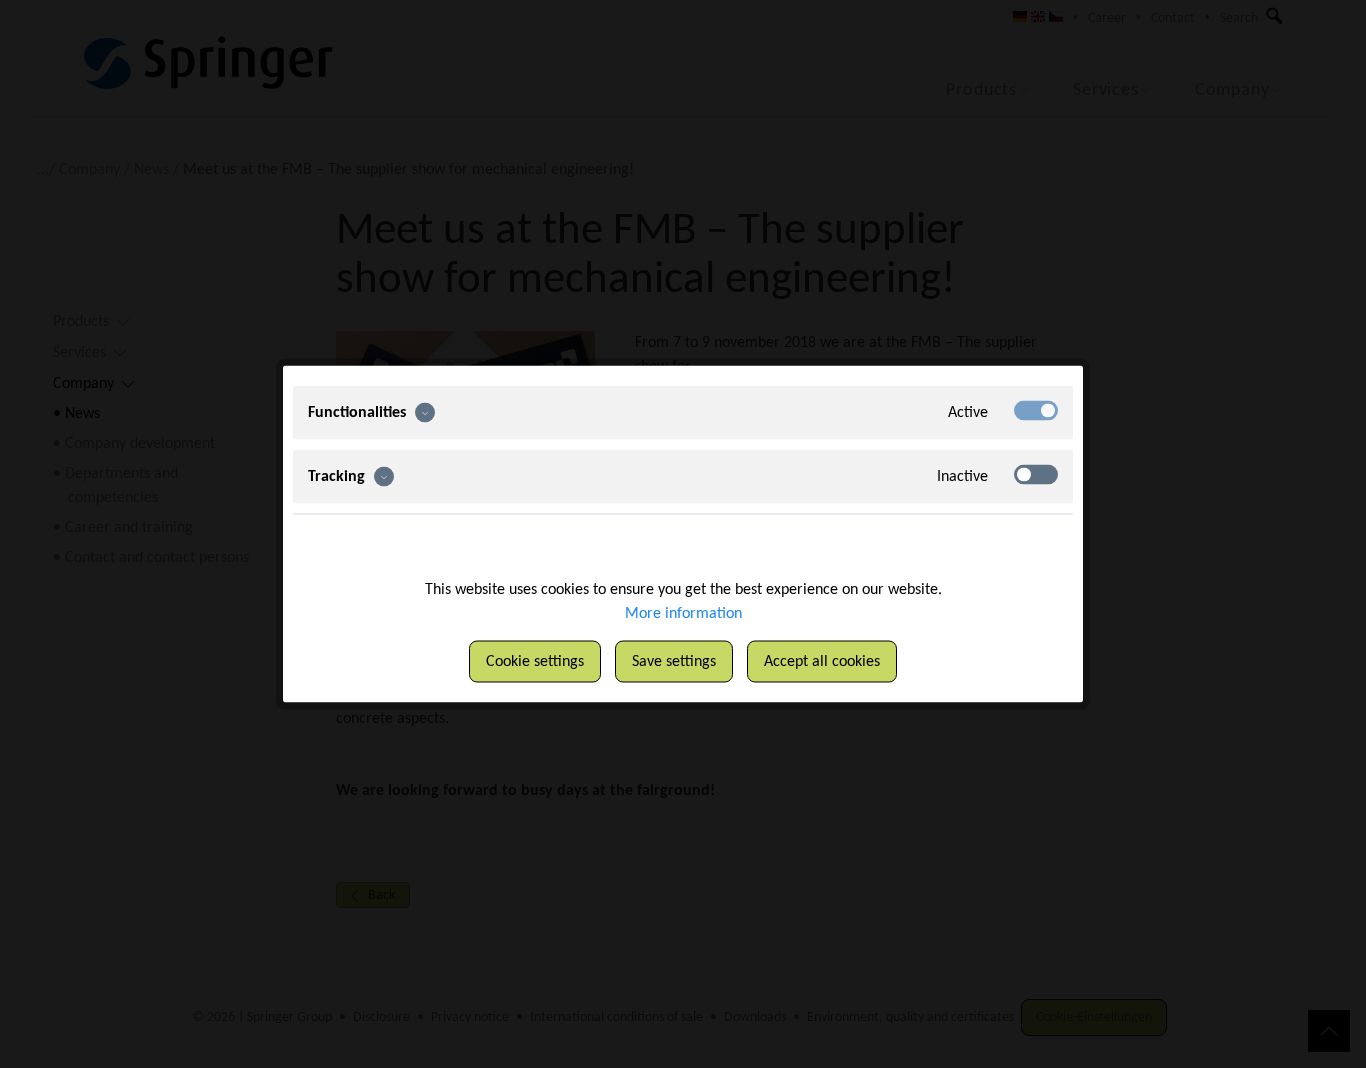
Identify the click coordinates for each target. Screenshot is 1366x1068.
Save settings (674, 662)
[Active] (1036, 411)
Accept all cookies (822, 662)
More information (683, 614)
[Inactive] (1036, 475)
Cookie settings (535, 662)
